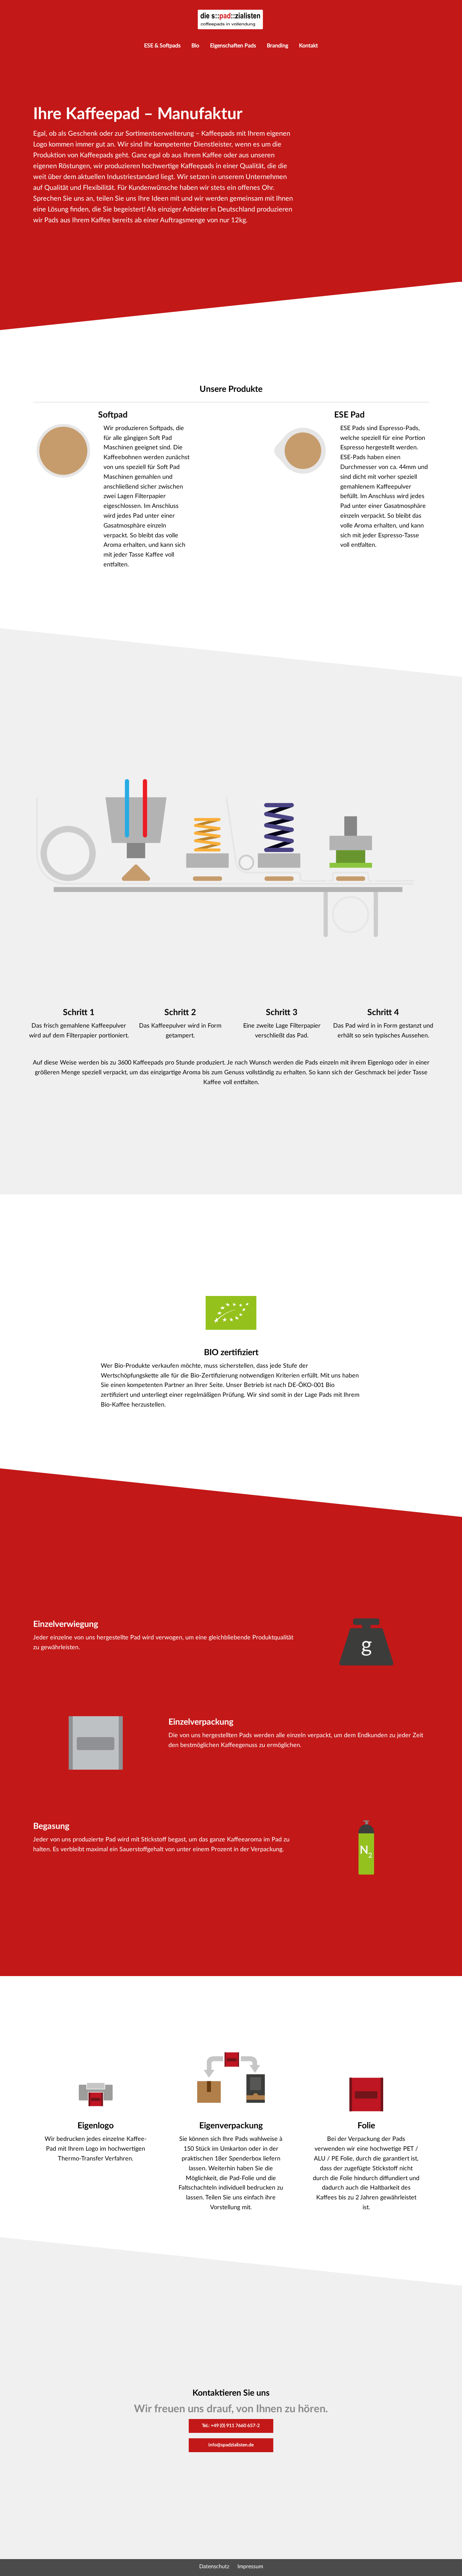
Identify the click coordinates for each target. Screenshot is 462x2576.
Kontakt (308, 46)
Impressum (250, 2567)
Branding (278, 46)
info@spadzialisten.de (231, 2445)
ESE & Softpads (162, 46)
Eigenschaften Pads (233, 46)
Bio (195, 46)
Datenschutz (214, 2567)
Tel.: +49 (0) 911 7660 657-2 (231, 2426)
